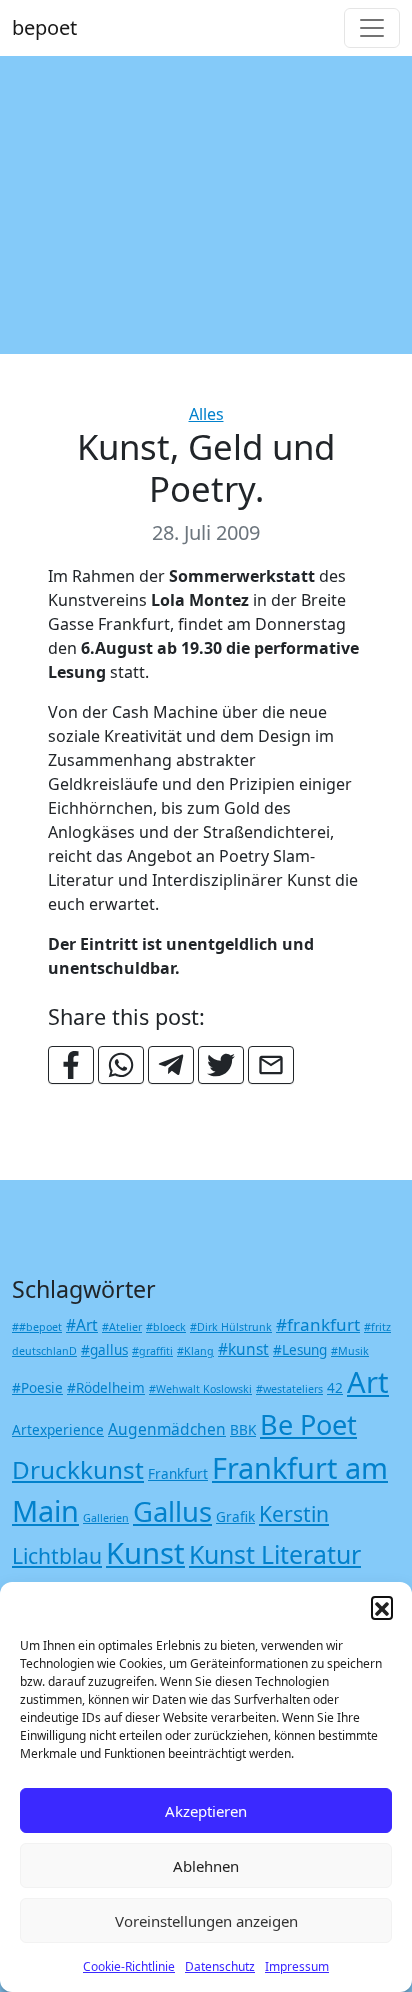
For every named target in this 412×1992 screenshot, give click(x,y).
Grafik (235, 1517)
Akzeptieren (206, 1811)
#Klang (195, 1351)
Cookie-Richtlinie (129, 1966)
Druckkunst (78, 1469)
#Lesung (300, 1350)
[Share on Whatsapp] (121, 1065)
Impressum (297, 1966)
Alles (206, 414)
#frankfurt (318, 1324)
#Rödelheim (106, 1388)
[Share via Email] (271, 1065)
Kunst (145, 1553)
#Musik (350, 1351)
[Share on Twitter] (221, 1065)
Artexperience (58, 1430)
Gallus (172, 1511)
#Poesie (37, 1388)
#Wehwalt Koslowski (200, 1389)
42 (335, 1388)
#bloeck (166, 1327)
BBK (243, 1430)
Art (368, 1382)
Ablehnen (206, 1866)
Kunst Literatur (275, 1554)
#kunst (243, 1349)
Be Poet (308, 1424)
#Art (82, 1325)
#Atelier (122, 1327)
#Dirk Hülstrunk (231, 1327)
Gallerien (106, 1518)
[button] (382, 1607)
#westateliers (289, 1389)
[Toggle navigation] (372, 28)
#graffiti (152, 1351)
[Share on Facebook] (71, 1065)
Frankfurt (178, 1474)
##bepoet (37, 1327)
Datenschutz (220, 1966)
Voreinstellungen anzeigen (206, 1921)
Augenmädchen (167, 1429)
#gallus (104, 1350)
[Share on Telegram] (171, 1065)
